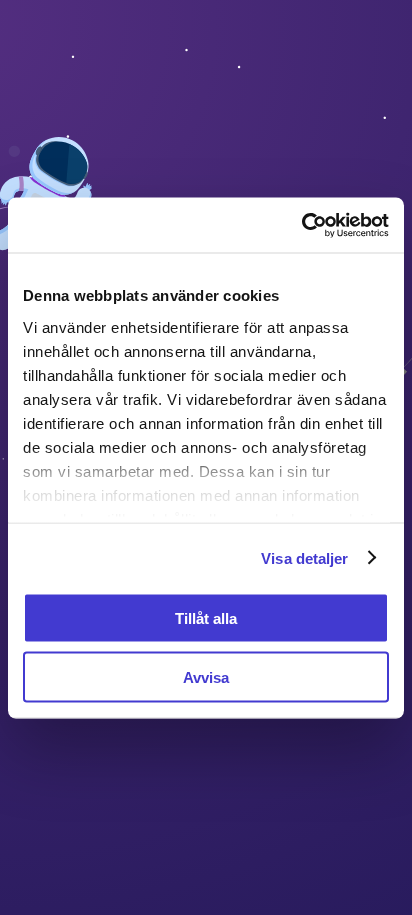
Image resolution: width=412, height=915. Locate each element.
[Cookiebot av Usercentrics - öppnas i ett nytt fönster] (301, 225)
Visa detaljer (304, 557)
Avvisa (206, 676)
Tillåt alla (206, 618)
